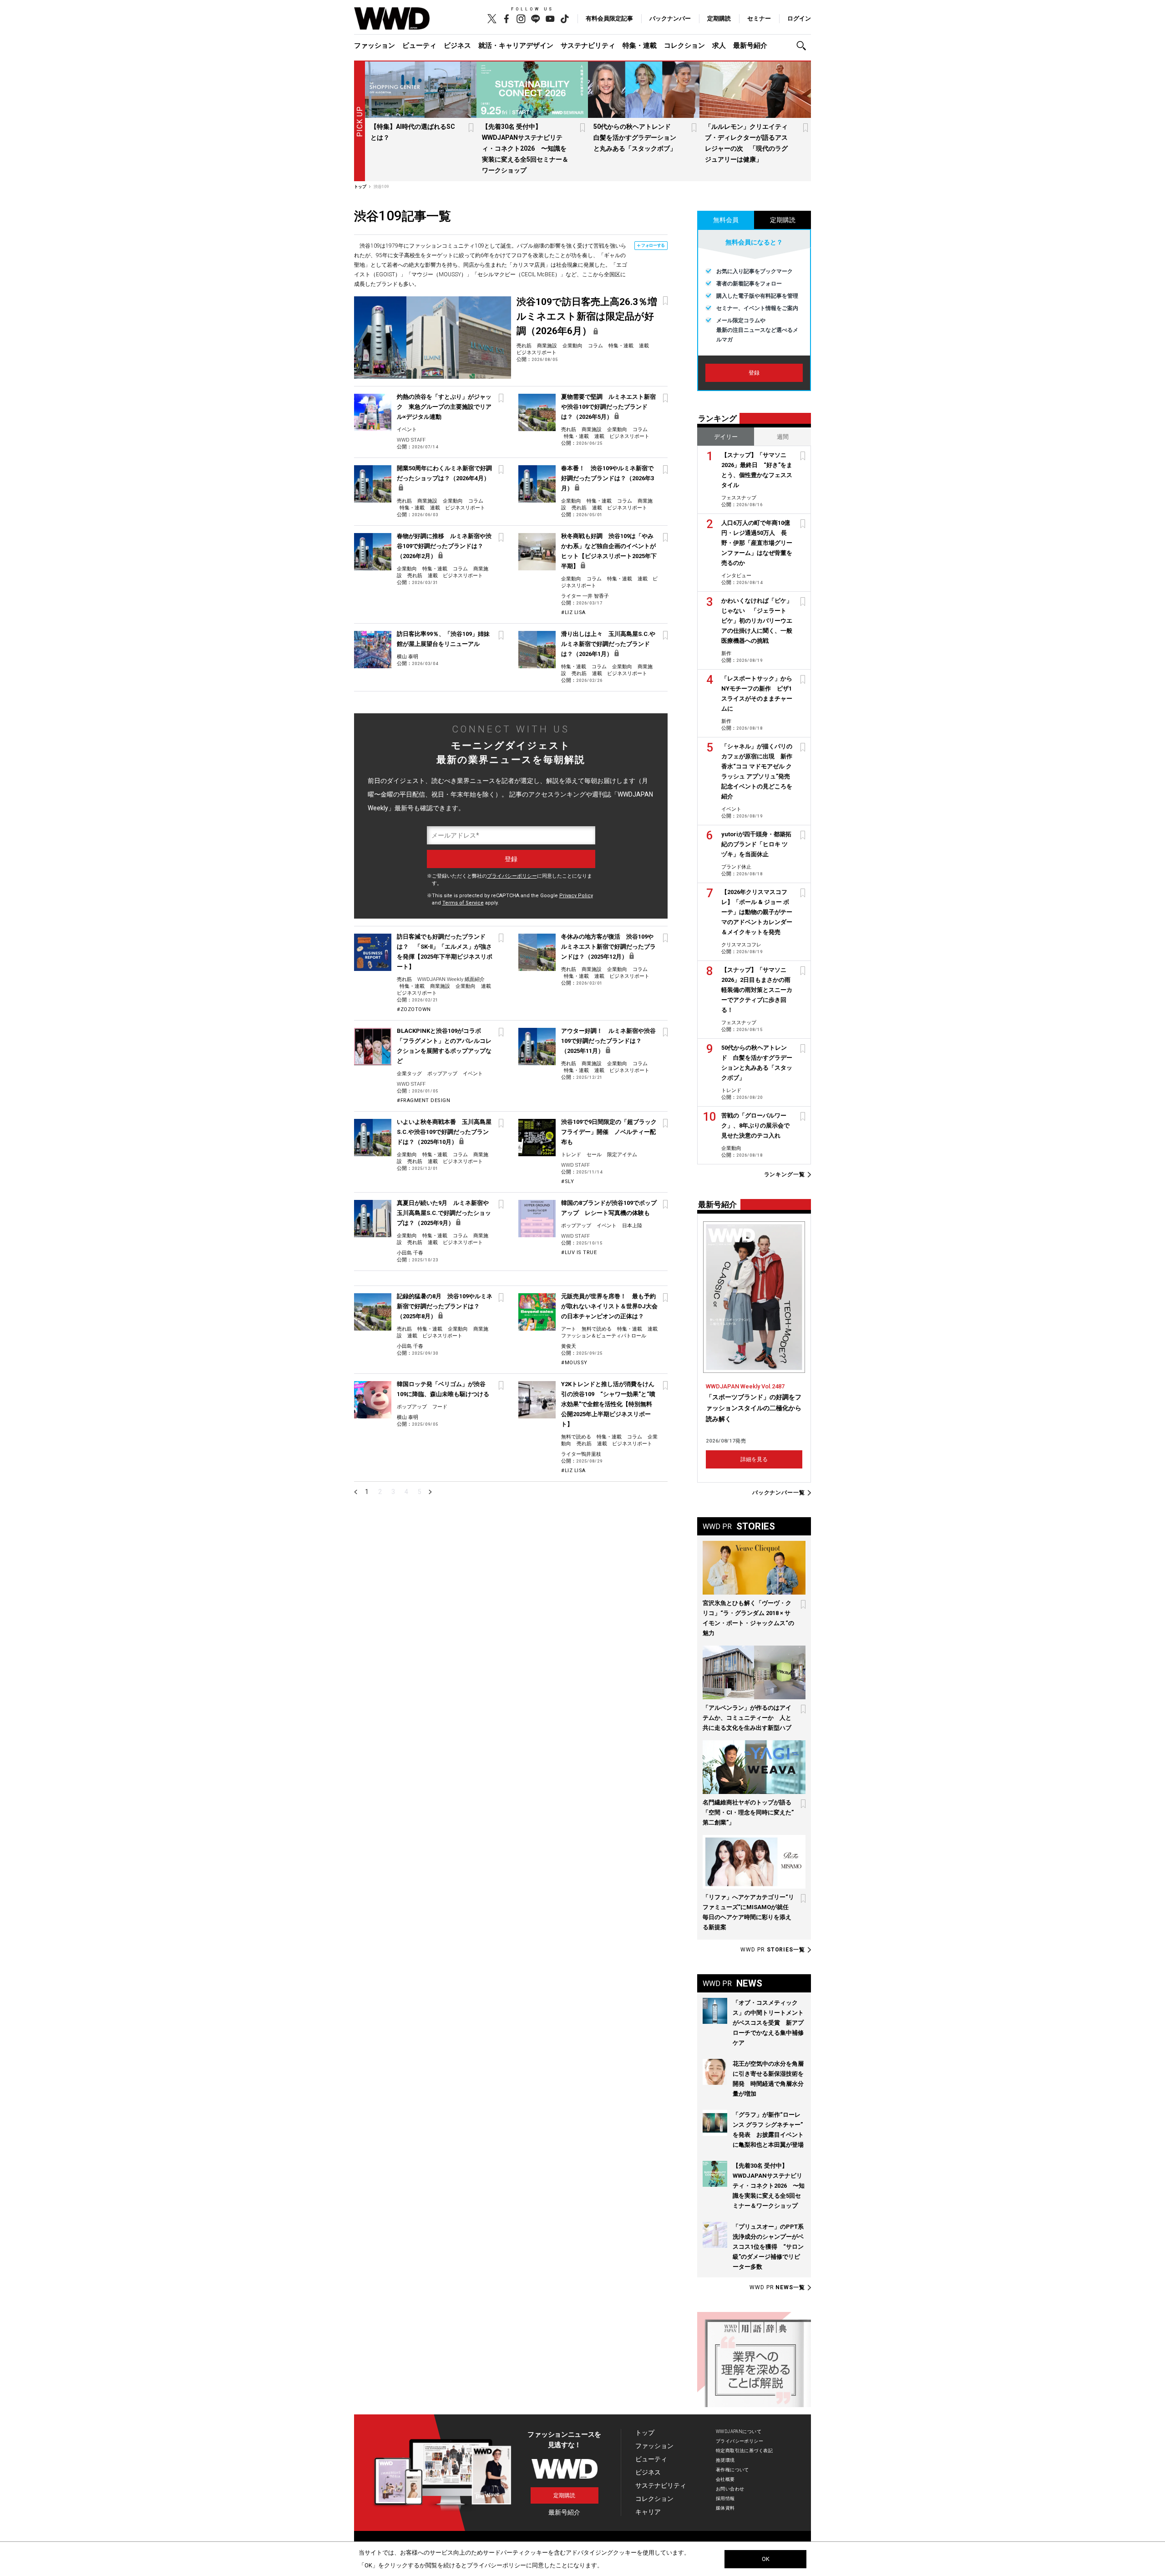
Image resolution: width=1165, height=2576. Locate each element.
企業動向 (572, 346)
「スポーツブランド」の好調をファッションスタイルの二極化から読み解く (754, 1408)
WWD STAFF (411, 440)
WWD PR (773, 1950)
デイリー (726, 437)
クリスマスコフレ (741, 945)
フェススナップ (739, 498)
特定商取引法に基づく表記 (744, 2451)
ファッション (375, 46)
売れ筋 (524, 346)
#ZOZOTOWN (414, 1009)
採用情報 (725, 2498)
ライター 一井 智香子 (585, 596)
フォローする (653, 245)
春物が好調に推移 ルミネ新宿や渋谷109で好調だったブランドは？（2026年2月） (444, 546)
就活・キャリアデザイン (516, 46)
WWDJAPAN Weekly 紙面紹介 (451, 979)
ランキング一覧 (785, 1175)
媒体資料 (725, 2508)
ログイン (799, 18)
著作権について (732, 2470)
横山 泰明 (408, 657)
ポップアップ (442, 1074)
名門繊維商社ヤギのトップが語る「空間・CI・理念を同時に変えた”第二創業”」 (748, 1812)
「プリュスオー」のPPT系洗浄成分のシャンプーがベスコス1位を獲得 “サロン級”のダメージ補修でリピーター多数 (768, 2247)
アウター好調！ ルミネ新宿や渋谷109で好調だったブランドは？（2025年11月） (608, 1041)
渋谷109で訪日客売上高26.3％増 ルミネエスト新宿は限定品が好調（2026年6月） (592, 316)
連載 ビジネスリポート (622, 436)
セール (594, 1155)
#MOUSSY (574, 1363)
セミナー (759, 18)
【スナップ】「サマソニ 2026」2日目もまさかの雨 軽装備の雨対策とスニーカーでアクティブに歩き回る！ (759, 990)
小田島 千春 (410, 1253)
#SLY (567, 1181)
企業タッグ (409, 1074)
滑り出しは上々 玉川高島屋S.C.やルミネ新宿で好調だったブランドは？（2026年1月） (608, 644)
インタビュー (736, 576)
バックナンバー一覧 (779, 1493)
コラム (595, 346)
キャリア (648, 2512)
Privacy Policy (576, 896)
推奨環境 (725, 2460)
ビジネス (457, 46)
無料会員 (726, 220)
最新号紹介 (750, 46)
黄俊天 (569, 1346)
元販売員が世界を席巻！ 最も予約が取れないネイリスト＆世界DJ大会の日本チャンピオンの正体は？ (609, 1306)
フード (440, 1407)
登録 (754, 373)
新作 (726, 653)
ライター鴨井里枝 (581, 1454)
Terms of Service (463, 903)
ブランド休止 (736, 867)
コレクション (684, 46)
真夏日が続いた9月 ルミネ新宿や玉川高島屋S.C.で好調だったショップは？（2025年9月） (444, 1213)
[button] (804, 46)
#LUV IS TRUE (579, 1252)
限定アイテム (622, 1155)
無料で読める (597, 1329)
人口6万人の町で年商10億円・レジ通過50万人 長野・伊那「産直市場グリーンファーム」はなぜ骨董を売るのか (757, 543)
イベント (407, 429)
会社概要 (725, 2479)
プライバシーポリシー (512, 876)
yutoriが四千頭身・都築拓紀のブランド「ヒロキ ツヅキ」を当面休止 (756, 844)
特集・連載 (640, 46)
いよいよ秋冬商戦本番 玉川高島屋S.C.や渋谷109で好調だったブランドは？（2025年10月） (444, 1132)
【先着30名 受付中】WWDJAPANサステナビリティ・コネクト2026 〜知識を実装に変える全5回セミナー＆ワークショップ (525, 148)
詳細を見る (754, 1459)
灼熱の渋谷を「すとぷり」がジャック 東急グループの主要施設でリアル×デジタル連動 (444, 407)
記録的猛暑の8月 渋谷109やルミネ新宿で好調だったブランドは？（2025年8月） (445, 1306)
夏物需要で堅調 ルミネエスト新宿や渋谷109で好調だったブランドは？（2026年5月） (608, 407)
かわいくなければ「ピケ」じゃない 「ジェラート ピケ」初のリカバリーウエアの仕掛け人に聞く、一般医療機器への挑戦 (757, 621)
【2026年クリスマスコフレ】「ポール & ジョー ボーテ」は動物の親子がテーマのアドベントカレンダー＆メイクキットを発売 (757, 912)
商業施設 (547, 346)
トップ (645, 2433)
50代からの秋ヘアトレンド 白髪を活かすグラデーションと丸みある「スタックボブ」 (635, 137)
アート (569, 1329)
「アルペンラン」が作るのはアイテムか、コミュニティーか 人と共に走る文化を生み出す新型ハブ (747, 1718)
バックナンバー (670, 18)
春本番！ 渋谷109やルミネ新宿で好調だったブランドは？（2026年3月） (608, 478)
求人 (719, 46)
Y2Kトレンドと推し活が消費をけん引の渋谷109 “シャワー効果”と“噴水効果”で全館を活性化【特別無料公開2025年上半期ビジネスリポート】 (608, 1404)
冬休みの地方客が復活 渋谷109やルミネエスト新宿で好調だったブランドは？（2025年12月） (608, 947)
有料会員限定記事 (609, 18)
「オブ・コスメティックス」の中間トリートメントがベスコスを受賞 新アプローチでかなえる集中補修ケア (768, 2023)
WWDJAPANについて (739, 2431)
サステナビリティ (588, 46)
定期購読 (719, 18)
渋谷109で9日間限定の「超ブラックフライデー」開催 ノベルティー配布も (609, 1132)
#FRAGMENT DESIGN (423, 1100)
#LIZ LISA (573, 612)
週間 (783, 437)
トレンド (571, 1155)
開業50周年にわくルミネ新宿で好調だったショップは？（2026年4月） (444, 473)
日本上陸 (632, 1226)
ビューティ (419, 46)
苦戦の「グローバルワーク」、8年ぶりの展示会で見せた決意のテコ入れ (755, 1125)
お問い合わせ (730, 2489)
